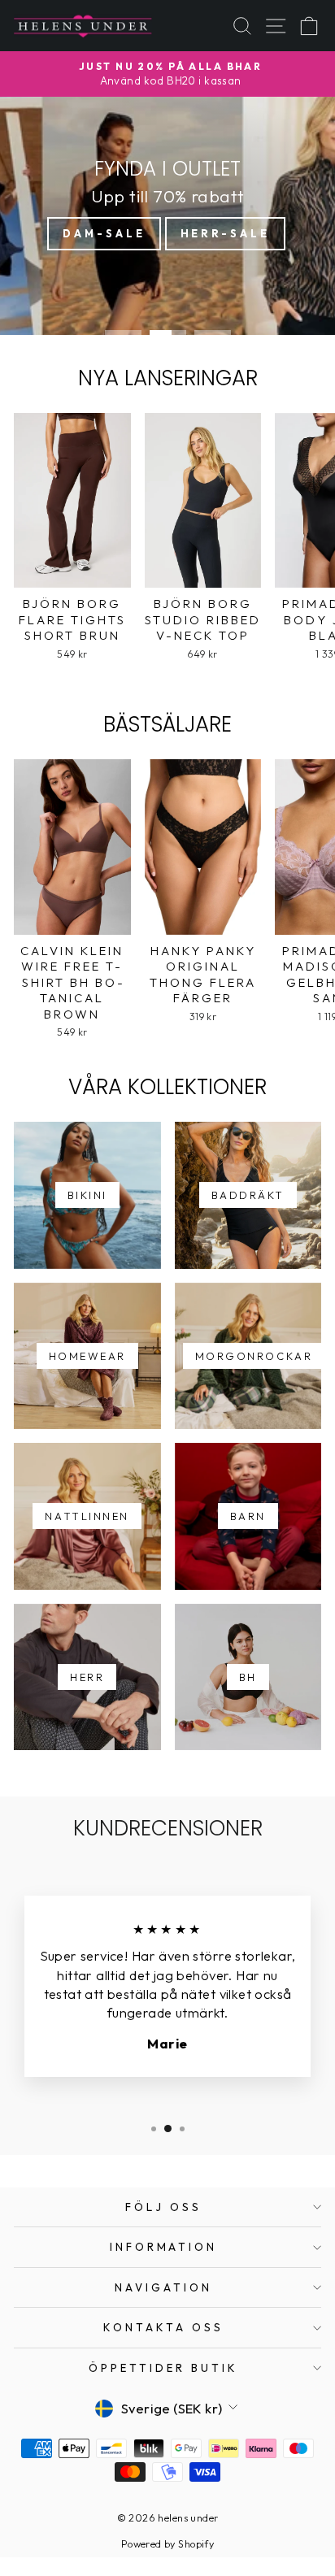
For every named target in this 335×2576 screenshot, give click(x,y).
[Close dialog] (326, 1219)
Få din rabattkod (251, 1330)
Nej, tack (251, 1351)
